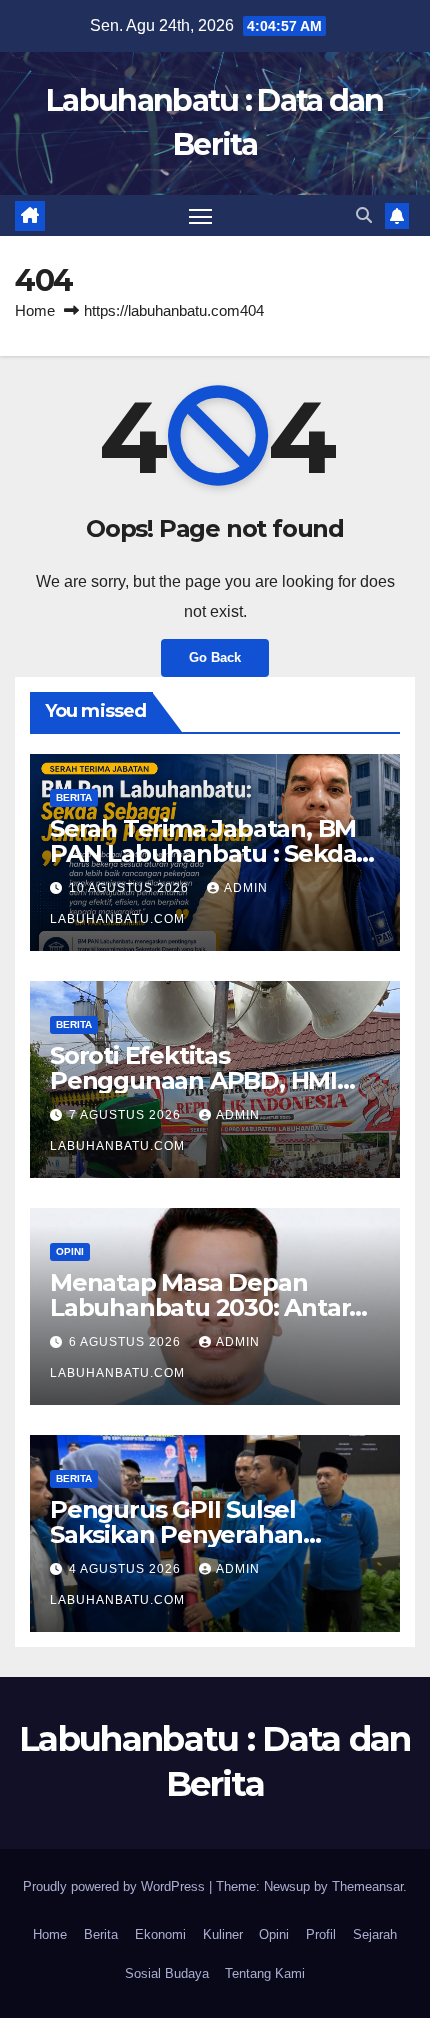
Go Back (215, 657)
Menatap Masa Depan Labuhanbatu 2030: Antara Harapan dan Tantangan (206, 1307)
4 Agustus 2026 (127, 1569)
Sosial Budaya (167, 1973)
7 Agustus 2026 (127, 1115)
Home (35, 310)
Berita (74, 797)
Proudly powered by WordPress (116, 1886)
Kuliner (223, 1934)
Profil (321, 1934)
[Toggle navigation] (201, 216)
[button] (364, 215)
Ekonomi (160, 1934)
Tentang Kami (265, 1973)
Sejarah (375, 1934)
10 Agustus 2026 (131, 888)
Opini (70, 1251)
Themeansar (367, 1886)
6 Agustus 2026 (127, 1342)
